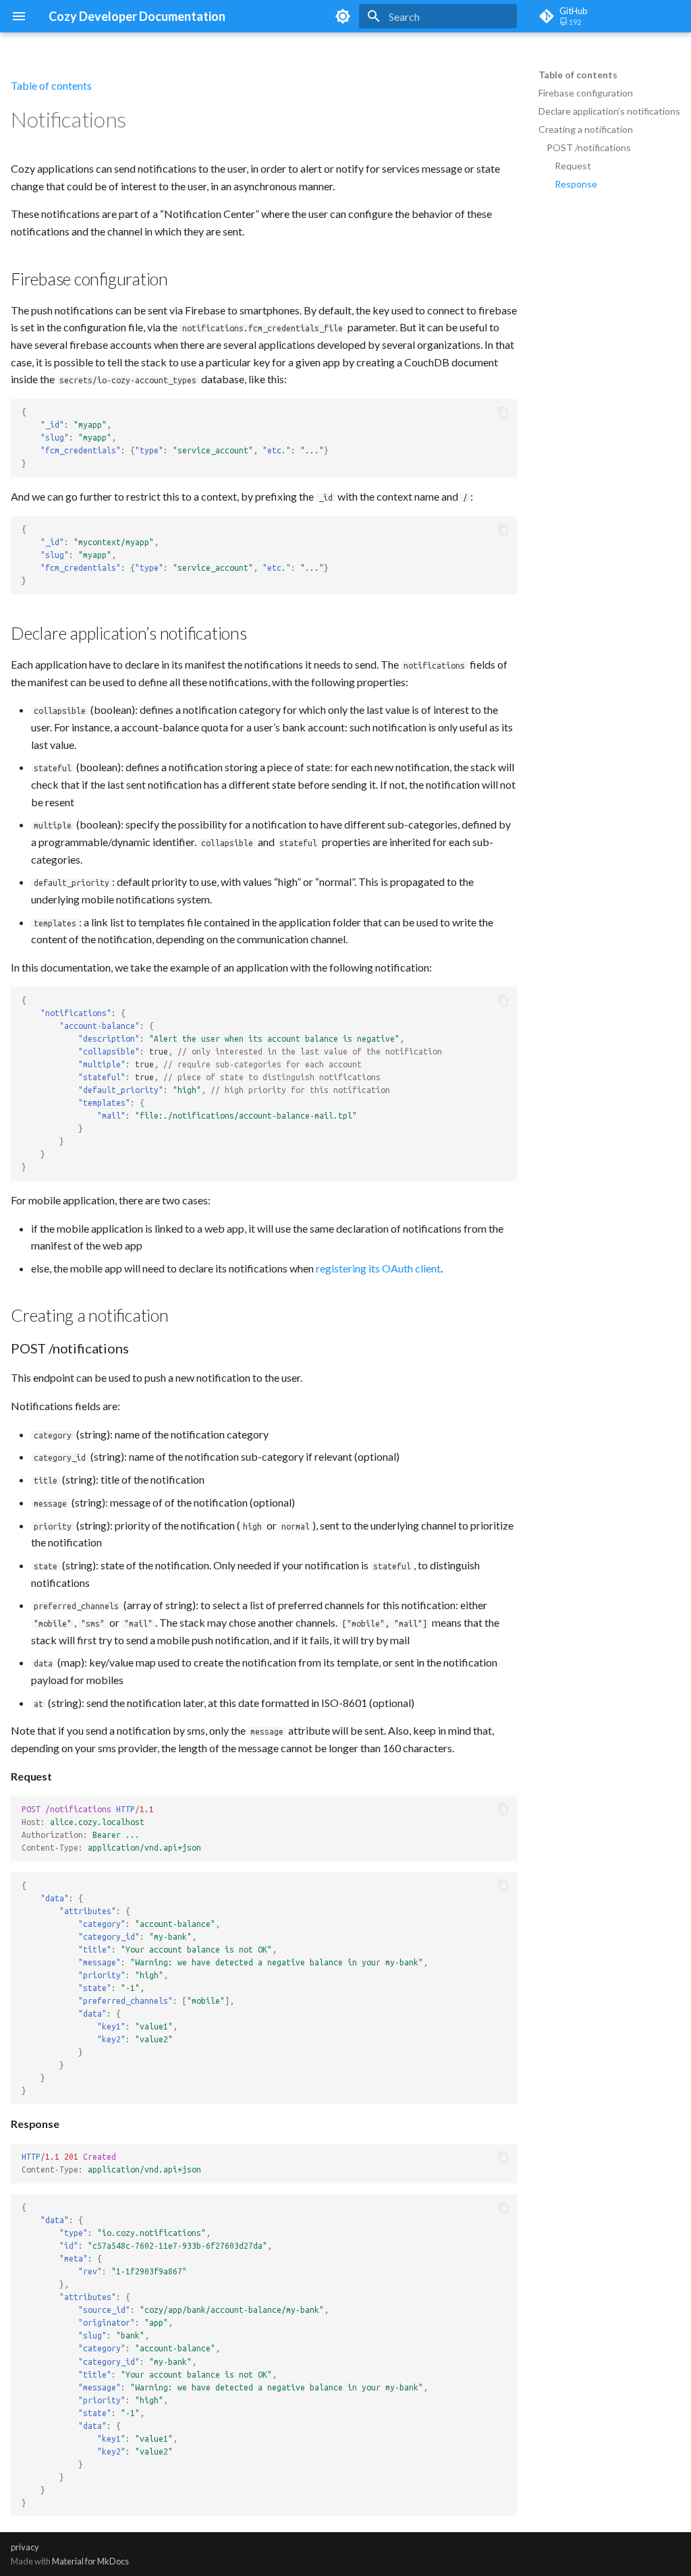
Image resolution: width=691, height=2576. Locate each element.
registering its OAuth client (378, 1268)
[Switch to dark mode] (343, 16)
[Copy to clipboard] (503, 412)
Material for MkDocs (90, 2561)
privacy (25, 2547)
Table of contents (578, 75)
